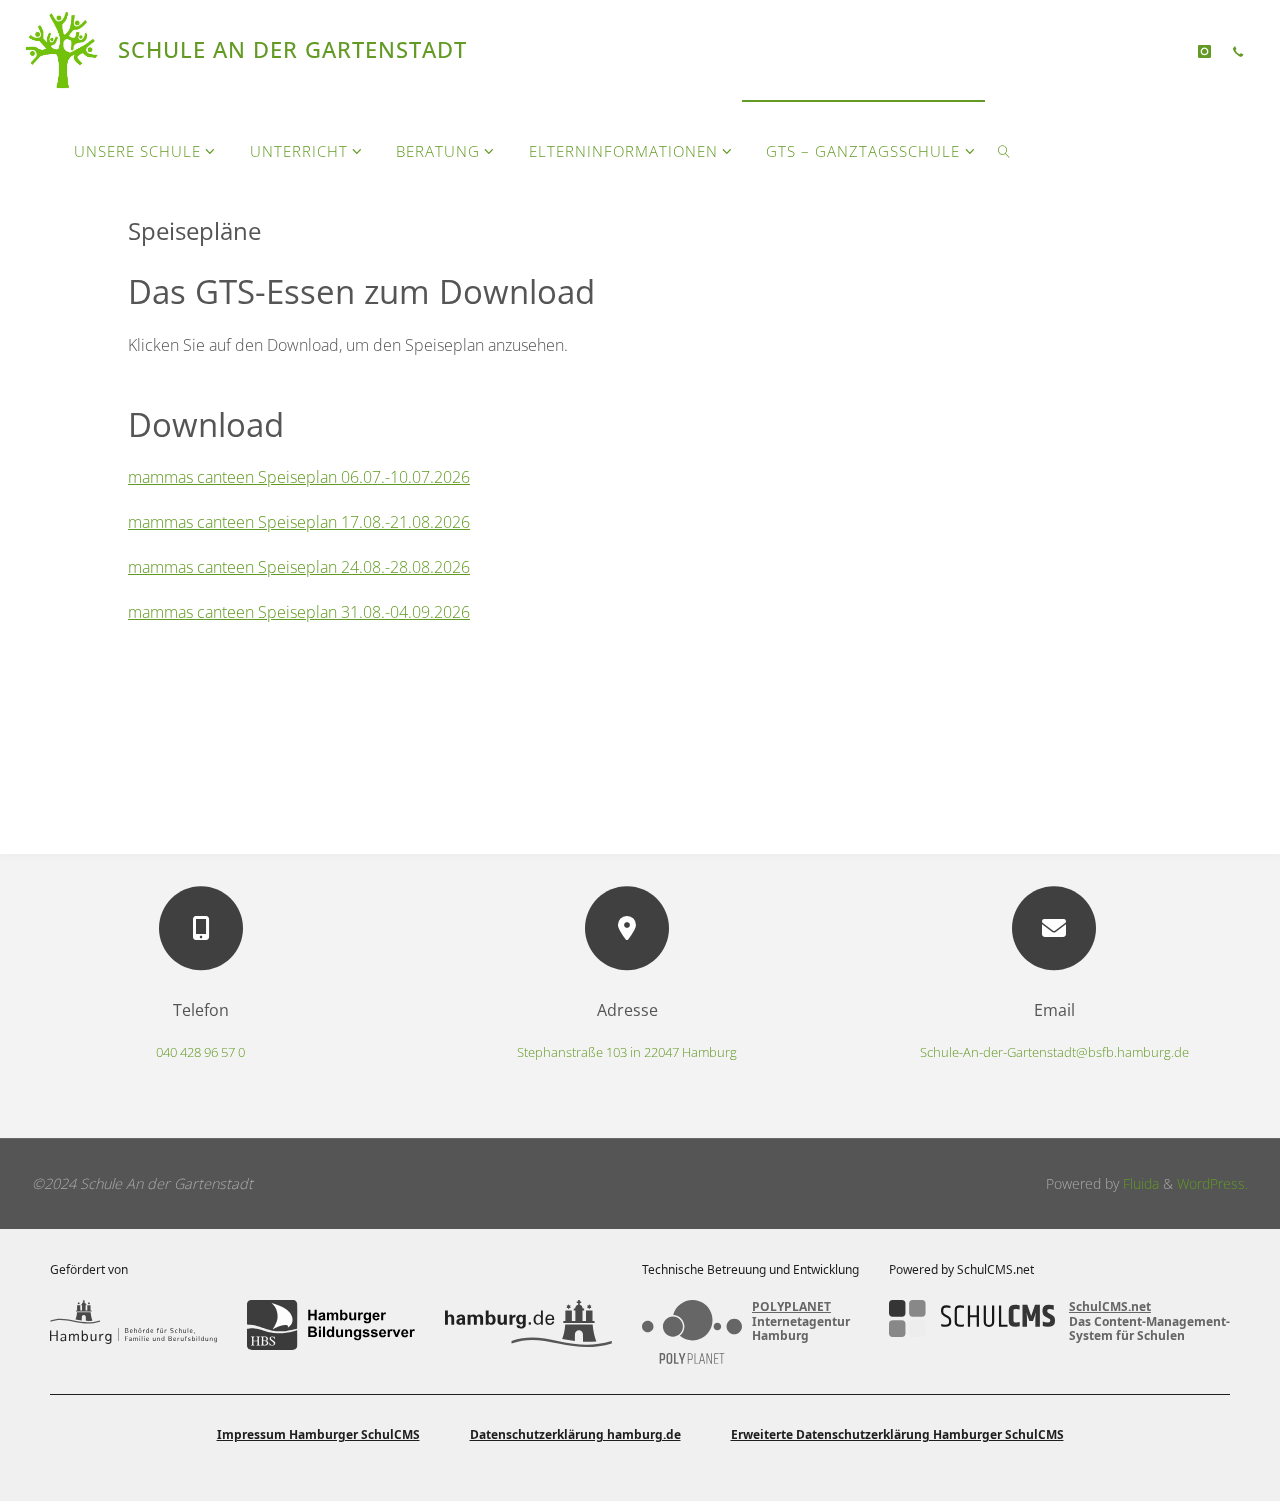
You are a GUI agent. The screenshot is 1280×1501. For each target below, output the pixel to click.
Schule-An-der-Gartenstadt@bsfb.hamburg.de (1054, 1052)
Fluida (1139, 1183)
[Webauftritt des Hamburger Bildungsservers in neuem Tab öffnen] (330, 1325)
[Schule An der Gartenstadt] (64, 50)
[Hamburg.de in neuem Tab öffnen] (528, 1325)
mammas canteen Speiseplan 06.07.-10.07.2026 (299, 477)
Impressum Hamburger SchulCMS (318, 1434)
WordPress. (1212, 1183)
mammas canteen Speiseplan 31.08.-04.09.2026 (299, 612)
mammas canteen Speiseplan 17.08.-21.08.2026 (299, 522)
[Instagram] (1204, 51)
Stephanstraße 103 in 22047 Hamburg (627, 1052)
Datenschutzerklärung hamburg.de (575, 1434)
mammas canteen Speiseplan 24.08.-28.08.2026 (299, 567)
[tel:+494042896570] (1238, 51)
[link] (1005, 150)
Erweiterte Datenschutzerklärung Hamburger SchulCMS (897, 1434)
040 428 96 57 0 (200, 1052)
